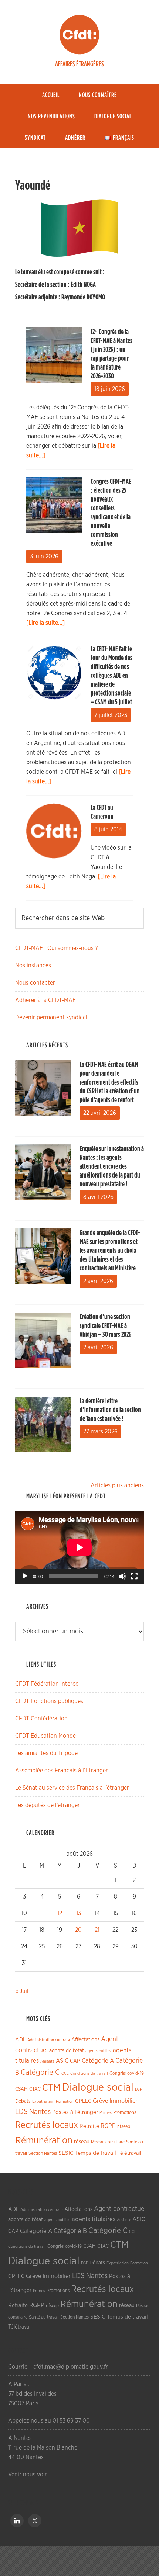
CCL (65, 2074)
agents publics (98, 2051)
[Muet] (122, 1576)
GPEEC (83, 2101)
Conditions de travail (89, 2074)
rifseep (124, 2127)
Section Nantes (43, 2153)
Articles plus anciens (117, 1485)
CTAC (35, 2089)
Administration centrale (49, 2040)
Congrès (118, 2073)
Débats (23, 2101)
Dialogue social (98, 2088)
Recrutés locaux (47, 2125)
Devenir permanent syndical (51, 1017)
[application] (79, 1547)
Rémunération (44, 2141)
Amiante (47, 2061)
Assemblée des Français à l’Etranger (62, 1771)
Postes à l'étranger (75, 2112)
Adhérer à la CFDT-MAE (45, 1000)
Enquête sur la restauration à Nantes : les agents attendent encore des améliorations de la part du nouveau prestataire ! (112, 1166)
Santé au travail (44, 2317)
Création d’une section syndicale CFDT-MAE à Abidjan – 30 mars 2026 (105, 1326)
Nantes (40, 2112)
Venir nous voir (28, 2475)
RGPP (108, 2126)
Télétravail (129, 2153)
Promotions (125, 2113)
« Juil (22, 1991)
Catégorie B (70, 2231)
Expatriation (43, 2102)
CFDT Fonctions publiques (49, 1701)
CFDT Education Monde (45, 1736)
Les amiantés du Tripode (46, 1753)
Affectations (85, 2040)
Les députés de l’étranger (48, 1805)
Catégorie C (40, 2072)
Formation (65, 2102)
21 (97, 1930)
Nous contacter (35, 983)
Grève (100, 2101)
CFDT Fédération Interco (47, 1684)
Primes (106, 2113)
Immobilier (124, 2101)
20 (78, 1930)
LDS (21, 2112)
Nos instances (33, 965)
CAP (75, 2061)
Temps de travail (96, 2153)
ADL (21, 2040)
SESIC (66, 2153)
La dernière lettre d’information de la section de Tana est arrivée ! (110, 1410)
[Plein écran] (134, 1576)
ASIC (62, 2061)
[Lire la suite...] (45, 623)
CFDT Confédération (41, 1719)
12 (60, 1913)
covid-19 (136, 2074)
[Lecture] (25, 1576)
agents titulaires (94, 2219)
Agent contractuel (120, 2209)
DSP (138, 2089)
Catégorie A (98, 2061)
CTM (51, 2088)
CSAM (21, 2089)
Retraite (89, 2126)
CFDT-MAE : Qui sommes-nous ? (56, 948)
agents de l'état (67, 2051)
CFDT (79, 35)
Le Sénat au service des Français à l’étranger (72, 1788)
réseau (82, 2142)
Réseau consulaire (108, 2142)
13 (79, 1913)
